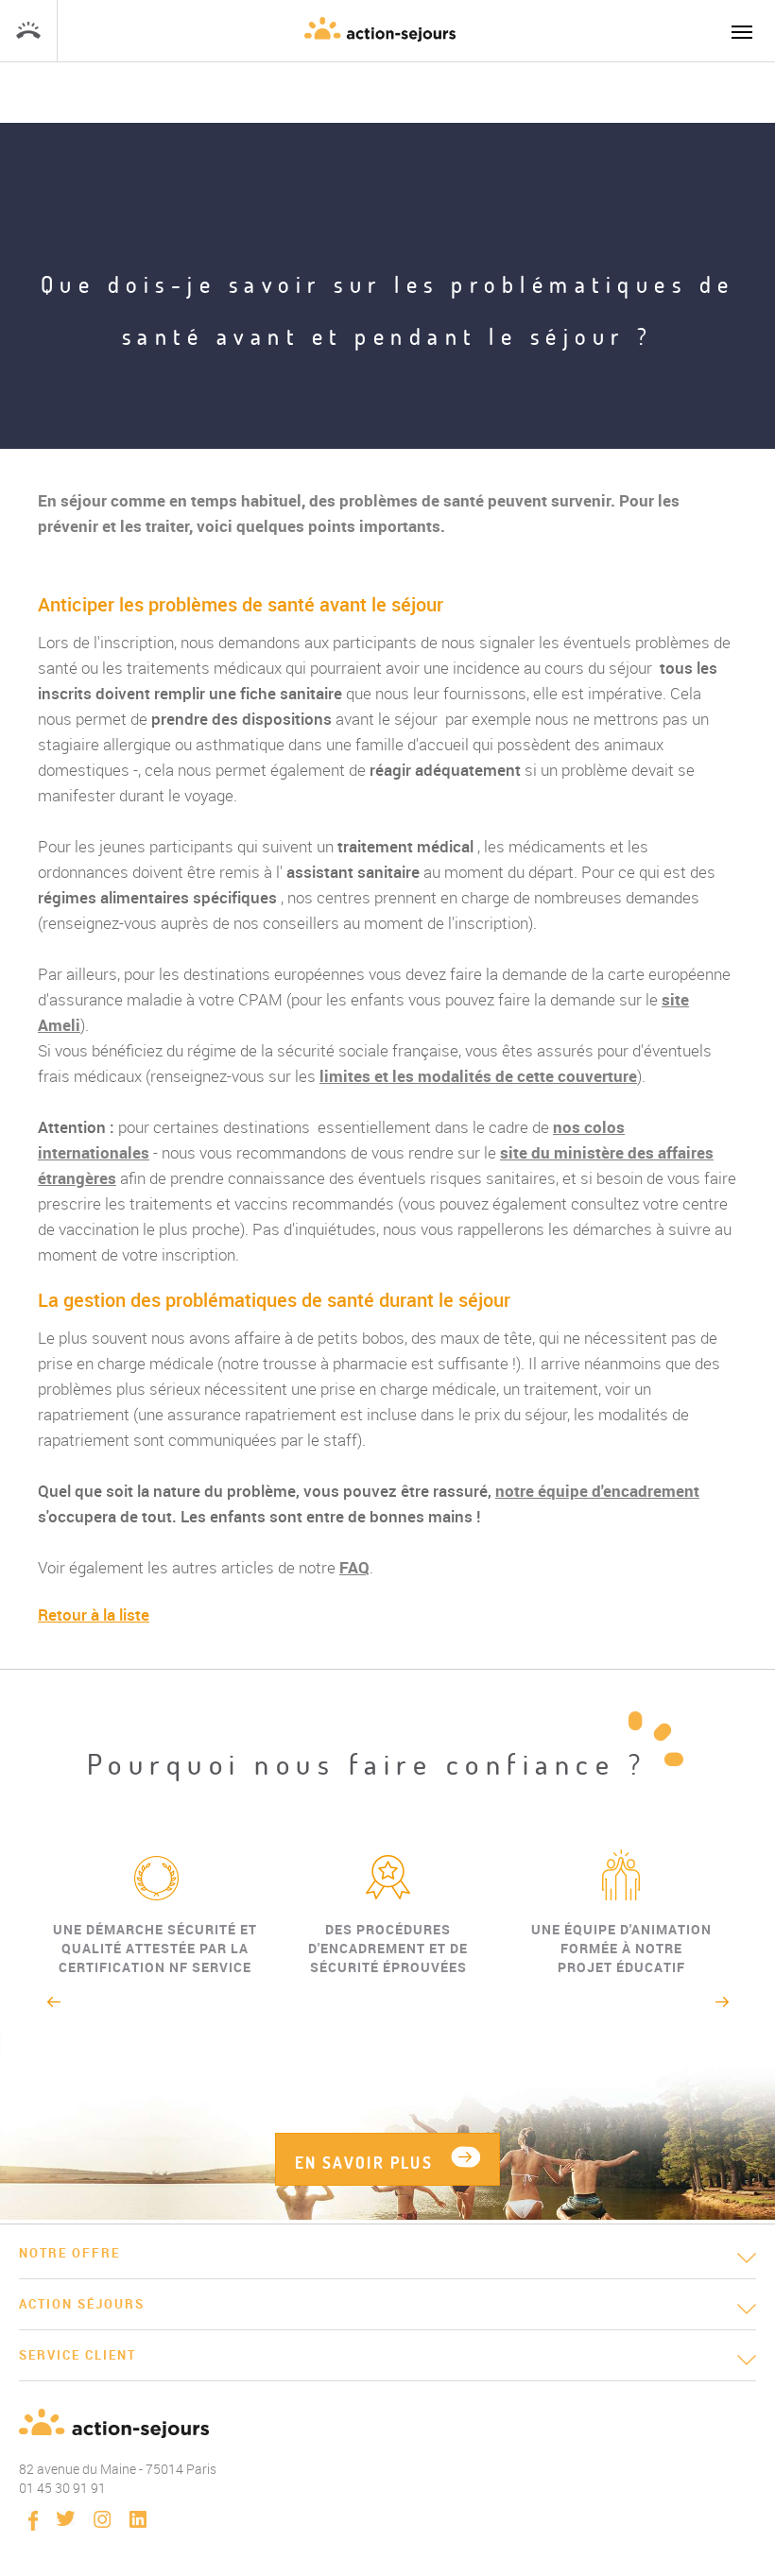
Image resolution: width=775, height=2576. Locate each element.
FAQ (354, 1567)
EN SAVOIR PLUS (364, 2163)
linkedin (138, 2519)
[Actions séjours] (380, 29)
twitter (66, 2518)
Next (723, 2002)
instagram (102, 2519)
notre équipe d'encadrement (597, 1491)
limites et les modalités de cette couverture (478, 1076)
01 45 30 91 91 (28, 31)
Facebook (33, 2521)
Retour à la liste (94, 1614)
